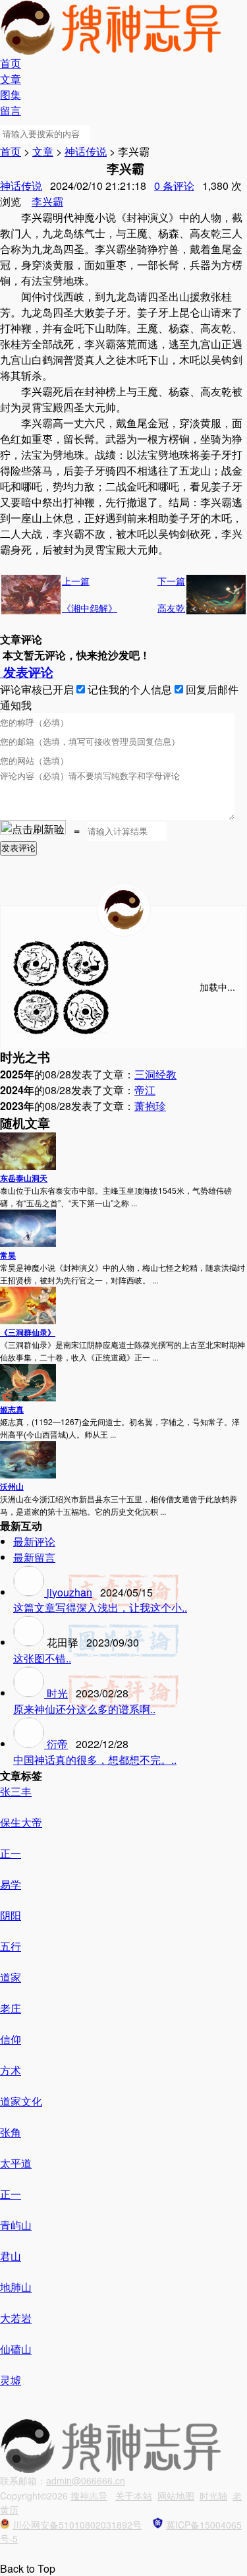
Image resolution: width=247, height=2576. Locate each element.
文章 (11, 79)
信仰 (11, 2039)
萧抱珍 (150, 1106)
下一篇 (171, 581)
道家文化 (21, 2101)
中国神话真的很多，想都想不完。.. (95, 1760)
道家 (11, 1977)
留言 (11, 110)
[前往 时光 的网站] (30, 1693)
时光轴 (213, 2496)
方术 (11, 2070)
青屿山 (16, 2225)
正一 (11, 1853)
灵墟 (11, 2380)
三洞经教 (155, 1074)
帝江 (145, 1090)
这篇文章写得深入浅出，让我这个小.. (100, 1607)
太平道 (16, 2163)
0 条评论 (174, 186)
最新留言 (34, 1557)
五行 (11, 1946)
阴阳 (11, 1915)
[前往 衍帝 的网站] (30, 1744)
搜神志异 (89, 2496)
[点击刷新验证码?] (33, 827)
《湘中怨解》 (90, 608)
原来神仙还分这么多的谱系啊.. (84, 1709)
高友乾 (171, 608)
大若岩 (16, 2318)
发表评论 (27, 672)
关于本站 (134, 2496)
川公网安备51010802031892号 (77, 2525)
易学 (11, 1884)
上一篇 (76, 581)
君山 (11, 2256)
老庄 (11, 2008)
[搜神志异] (123, 910)
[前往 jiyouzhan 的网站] (30, 1592)
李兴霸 (47, 201)
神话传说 (86, 151)
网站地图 (176, 2496)
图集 (11, 95)
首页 (11, 63)
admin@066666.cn (86, 2480)
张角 (11, 2132)
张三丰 (16, 1791)
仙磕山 (16, 2349)
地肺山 (16, 2287)
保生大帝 (21, 1822)
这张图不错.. (42, 1658)
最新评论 (34, 1541)
